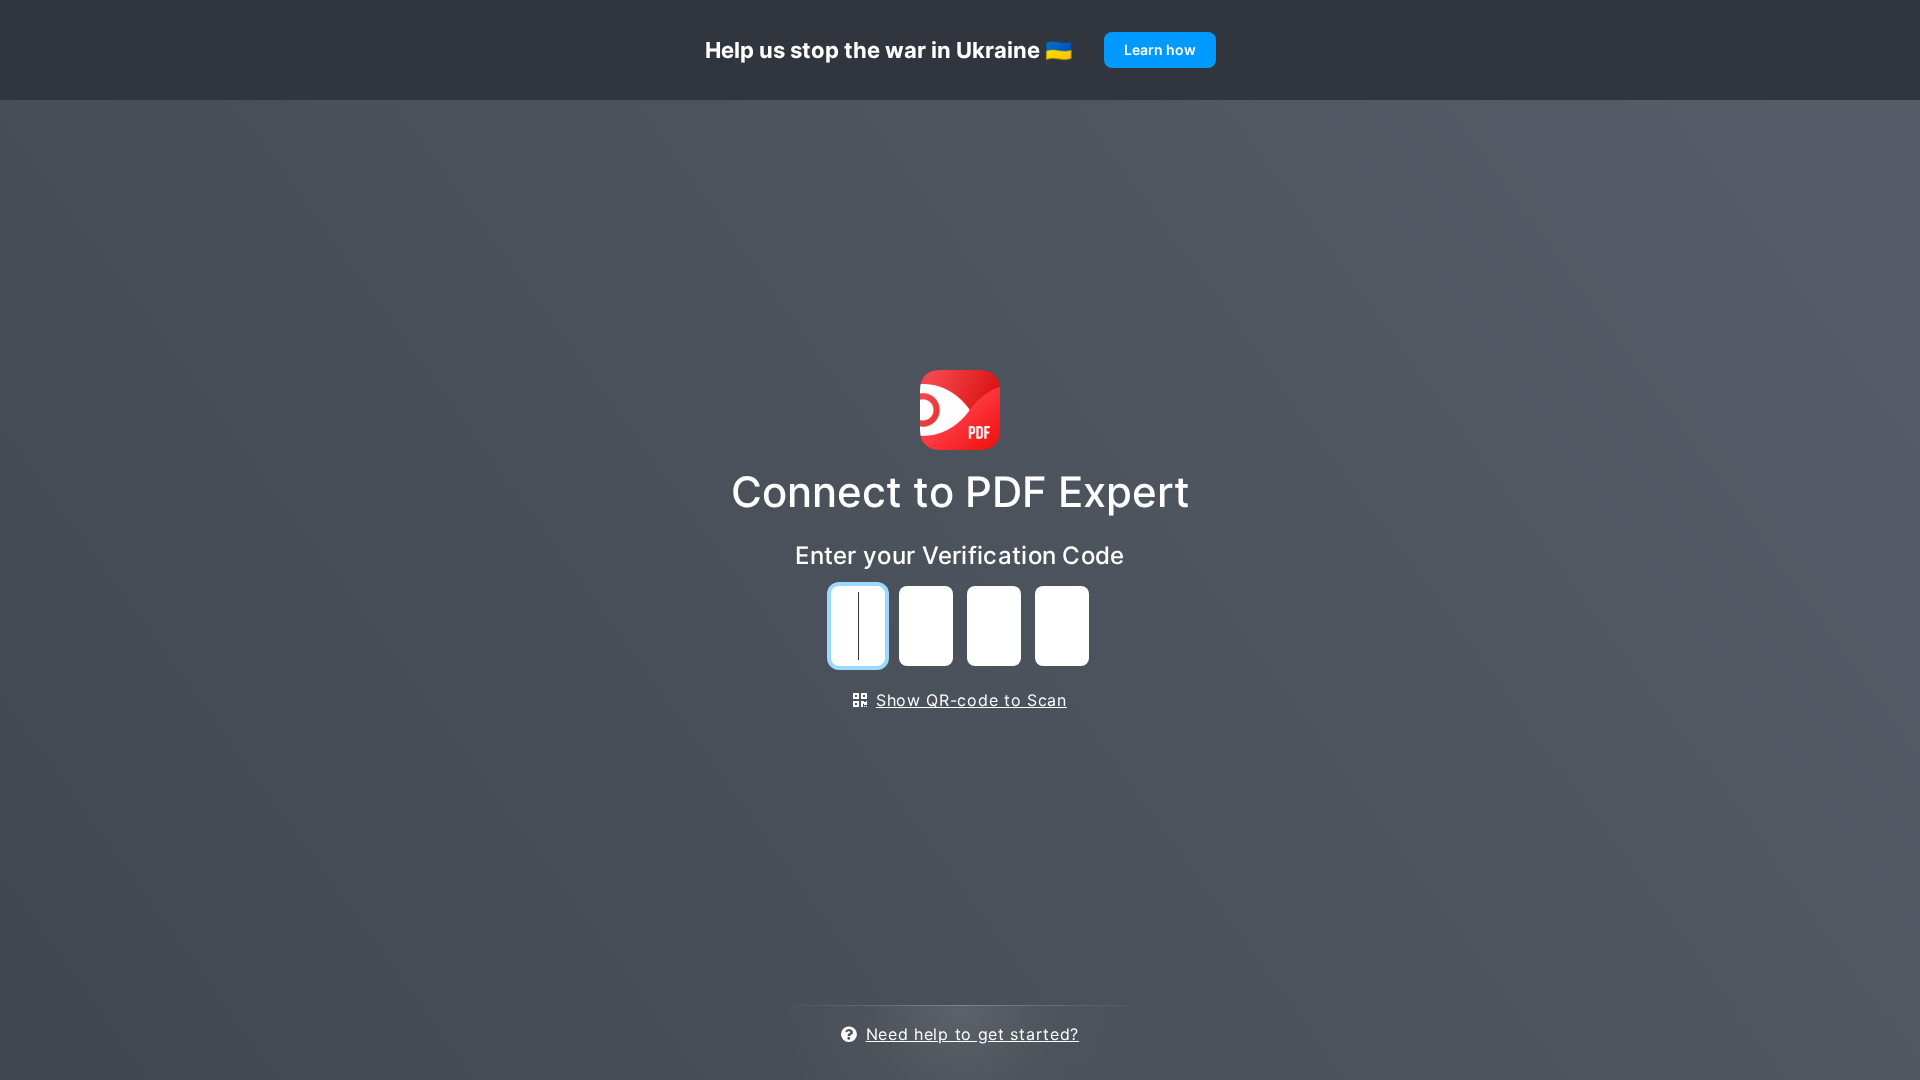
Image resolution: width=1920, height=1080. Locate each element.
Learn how (1160, 49)
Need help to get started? (972, 1034)
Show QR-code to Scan (971, 700)
